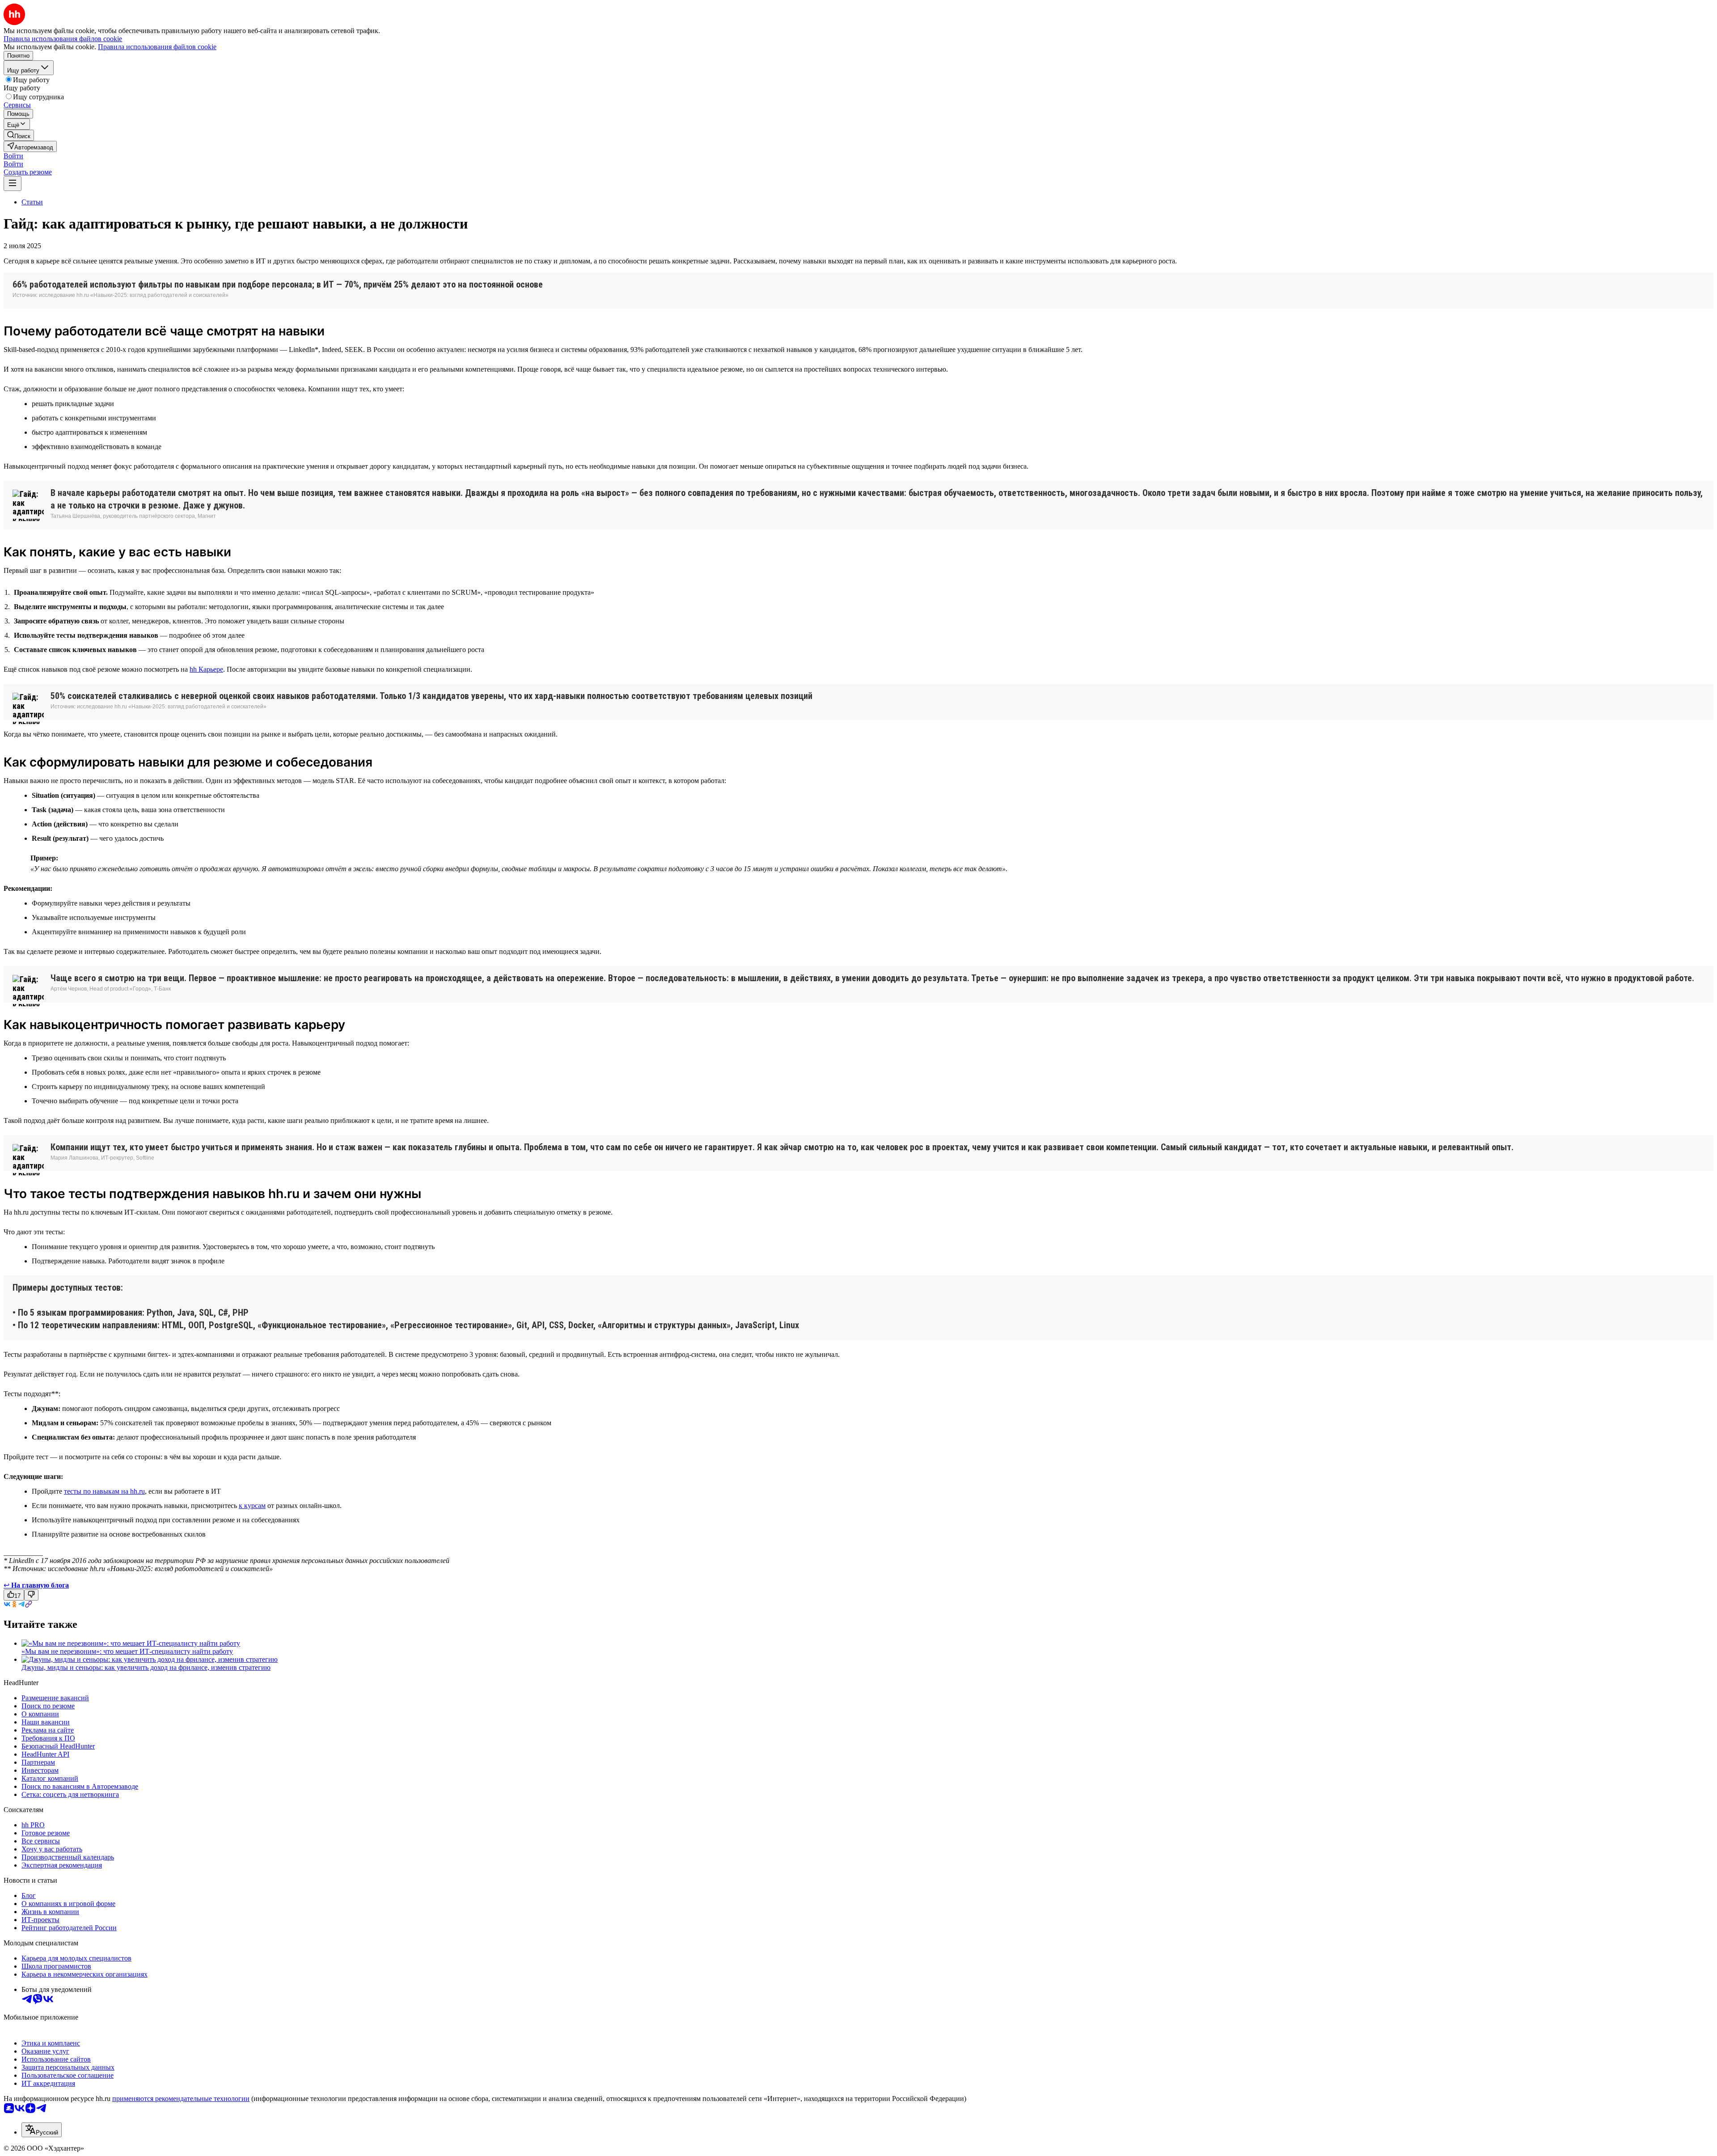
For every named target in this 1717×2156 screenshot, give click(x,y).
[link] (19, 135)
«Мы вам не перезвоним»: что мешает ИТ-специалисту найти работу (127, 1651)
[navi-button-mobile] (13, 184)
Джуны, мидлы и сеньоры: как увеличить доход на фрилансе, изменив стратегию (146, 1667)
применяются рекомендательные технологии (181, 2099)
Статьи (32, 202)
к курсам (252, 1506)
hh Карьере (206, 669)
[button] (13, 156)
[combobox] (42, 2130)
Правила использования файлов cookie (157, 47)
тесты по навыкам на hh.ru (104, 1491)
